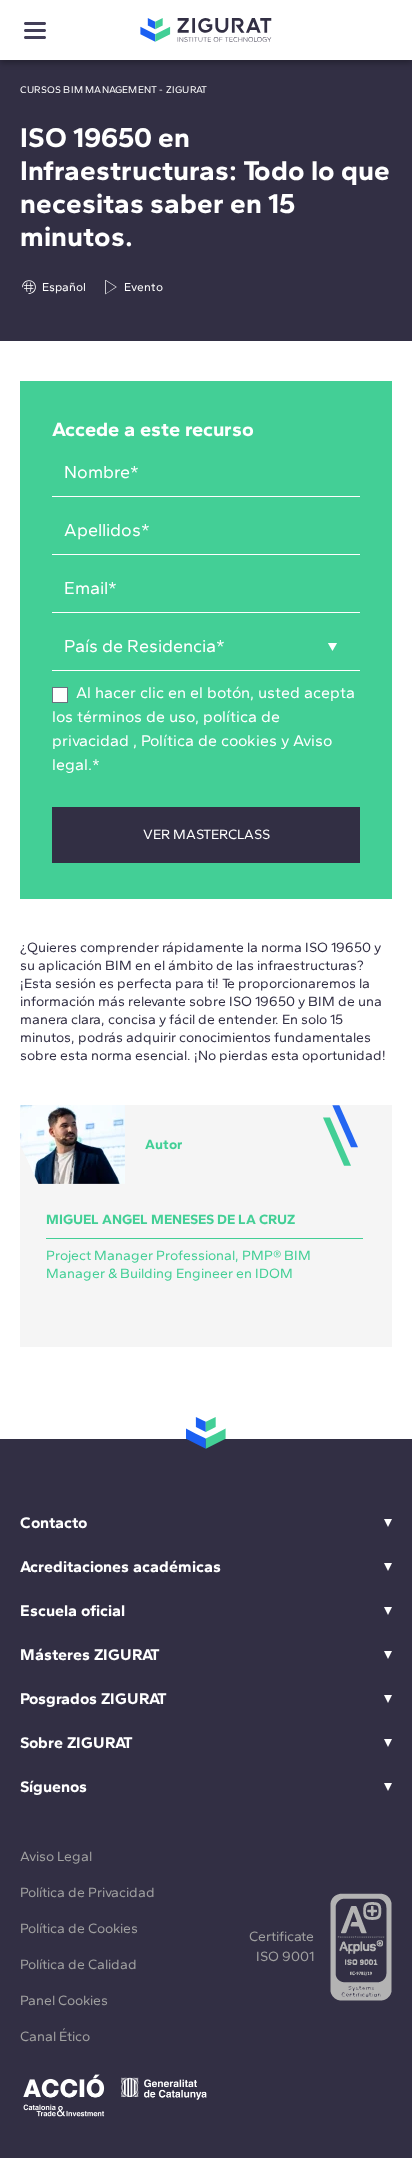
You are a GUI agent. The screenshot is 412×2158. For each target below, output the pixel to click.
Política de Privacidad (87, 1892)
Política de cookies (209, 740)
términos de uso (136, 716)
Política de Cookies (79, 1928)
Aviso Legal (56, 1856)
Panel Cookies (64, 2000)
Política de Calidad (78, 1964)
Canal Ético (55, 2036)
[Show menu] (35, 30)
